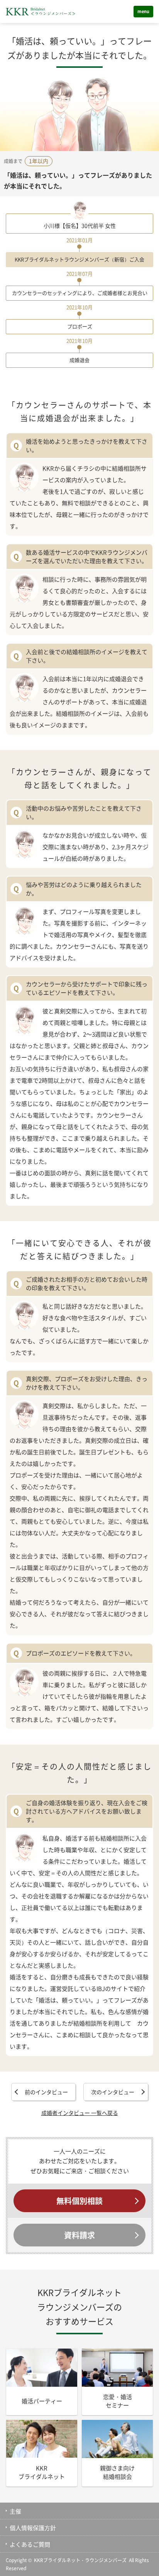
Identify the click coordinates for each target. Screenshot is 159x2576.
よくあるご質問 (30, 2544)
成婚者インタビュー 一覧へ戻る (80, 2113)
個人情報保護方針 (33, 2528)
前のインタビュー (46, 2092)
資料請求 (79, 2235)
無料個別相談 (79, 2201)
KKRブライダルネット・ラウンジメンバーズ (81, 2560)
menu (143, 11)
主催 (15, 2511)
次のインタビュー (113, 2092)
